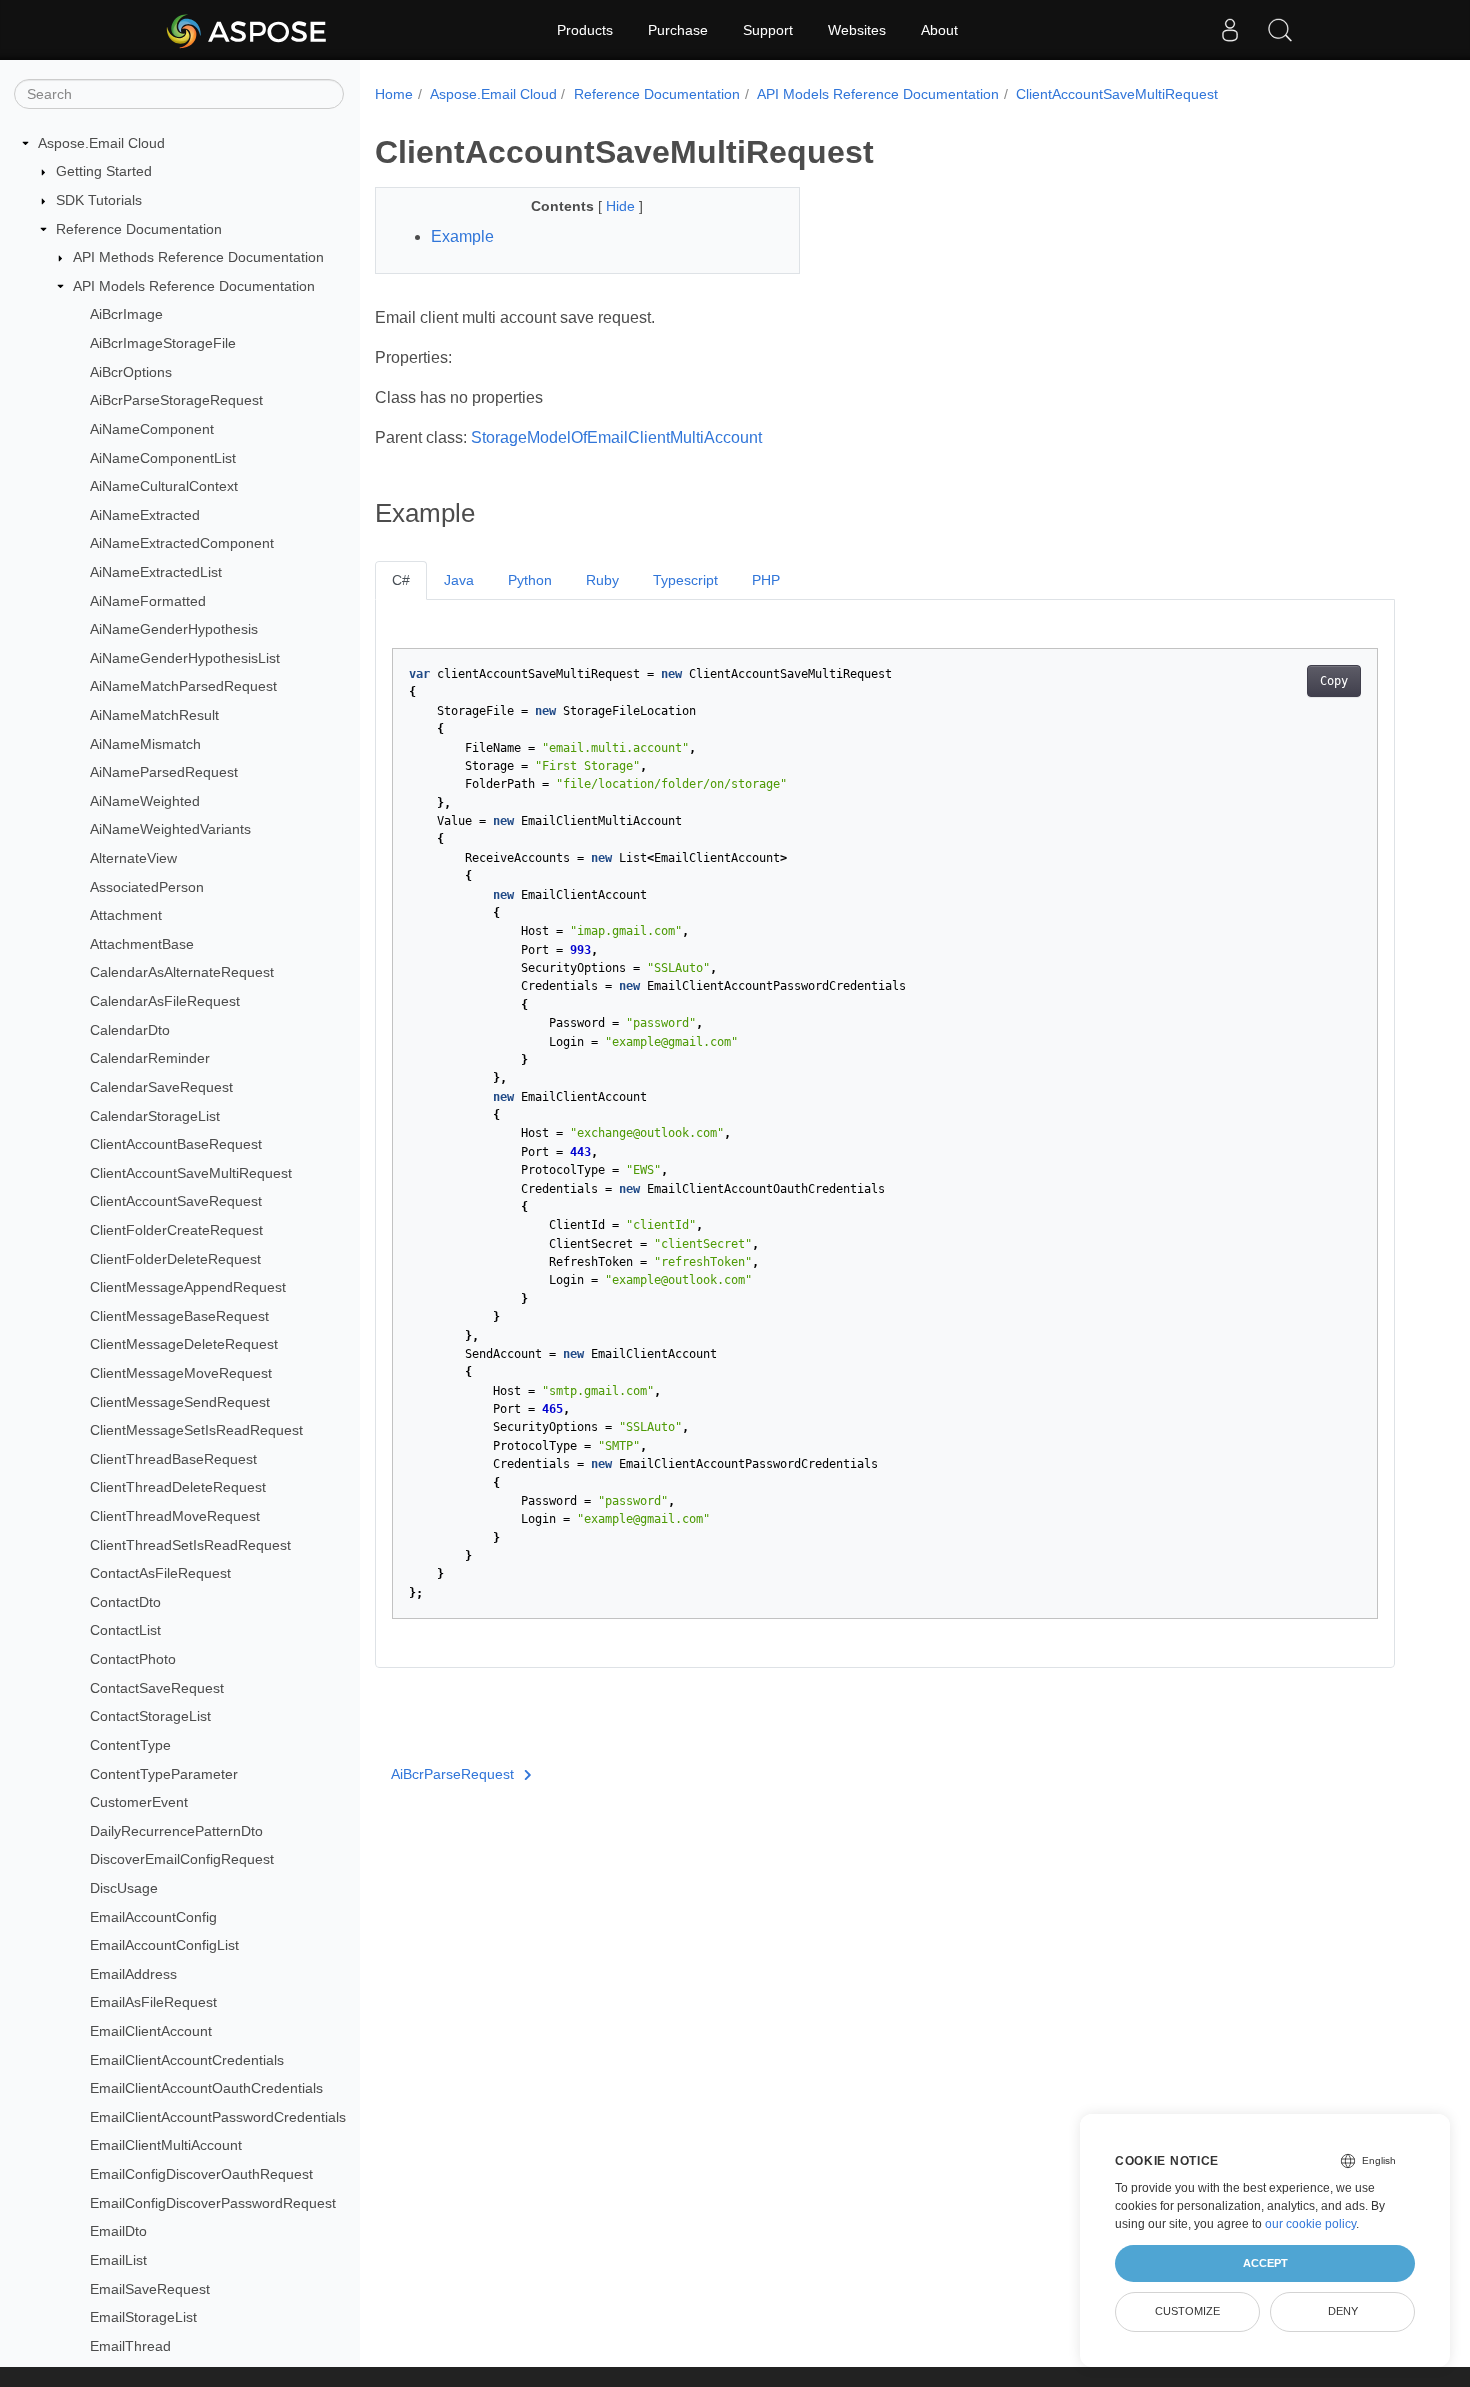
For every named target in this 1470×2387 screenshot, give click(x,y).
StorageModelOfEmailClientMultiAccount (616, 437)
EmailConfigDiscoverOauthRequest (201, 2174)
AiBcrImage (126, 315)
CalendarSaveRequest (161, 1087)
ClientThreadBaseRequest (173, 1459)
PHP (766, 580)
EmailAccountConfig (153, 1917)
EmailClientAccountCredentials (187, 2060)
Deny (1343, 2311)
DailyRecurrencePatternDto (176, 1831)
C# (401, 580)
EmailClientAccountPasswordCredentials (218, 2117)
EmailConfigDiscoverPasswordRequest (213, 2203)
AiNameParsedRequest (164, 772)
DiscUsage (124, 1888)
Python (530, 580)
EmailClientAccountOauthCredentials (206, 2088)
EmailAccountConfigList (164, 1945)
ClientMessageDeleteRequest (184, 1345)
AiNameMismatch (145, 744)
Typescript (685, 580)
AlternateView (133, 858)
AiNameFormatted (148, 601)
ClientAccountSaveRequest (176, 1202)
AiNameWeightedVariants (170, 830)
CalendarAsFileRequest (165, 1001)
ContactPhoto (133, 1659)
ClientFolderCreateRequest (176, 1230)
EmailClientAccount (151, 2031)
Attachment (126, 915)
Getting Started (104, 172)
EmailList (118, 2260)
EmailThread (130, 2346)
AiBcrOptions (131, 372)
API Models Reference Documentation (194, 286)
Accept (1265, 2263)
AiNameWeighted (145, 801)
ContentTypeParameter (164, 1774)
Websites (857, 30)
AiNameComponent (152, 429)
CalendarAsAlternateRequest (182, 973)
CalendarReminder (150, 1059)
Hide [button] (622, 206)
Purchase (678, 30)
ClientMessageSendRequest (180, 1402)
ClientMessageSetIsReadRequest (196, 1430)
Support (768, 30)
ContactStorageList (150, 1717)
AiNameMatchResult (154, 715)
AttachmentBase (142, 944)
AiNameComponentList (163, 458)
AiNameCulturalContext (164, 486)
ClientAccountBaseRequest (176, 1144)
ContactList (125, 1631)
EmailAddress (133, 1974)
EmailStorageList (143, 2317)
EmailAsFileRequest (153, 2003)
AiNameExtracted (145, 515)
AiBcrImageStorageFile (163, 343)
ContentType (130, 1745)
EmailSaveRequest (150, 2289)
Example (462, 236)
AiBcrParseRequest (452, 1774)
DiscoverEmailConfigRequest (182, 1860)
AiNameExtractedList (156, 572)
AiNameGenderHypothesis (174, 629)
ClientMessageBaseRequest (179, 1316)
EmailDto (118, 2231)
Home (394, 94)
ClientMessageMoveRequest (181, 1373)
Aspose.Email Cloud (101, 143)
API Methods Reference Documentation (198, 257)
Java (459, 580)
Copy (1334, 681)
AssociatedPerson (147, 887)
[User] (1230, 30)
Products (585, 30)
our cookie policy (1310, 2224)
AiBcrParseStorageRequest (176, 400)
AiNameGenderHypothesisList (185, 658)
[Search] (1280, 30)
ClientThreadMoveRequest (175, 1516)
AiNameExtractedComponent (182, 544)
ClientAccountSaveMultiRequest (191, 1173)
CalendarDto (130, 1030)
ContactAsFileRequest (160, 1573)
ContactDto (125, 1602)
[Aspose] (247, 30)
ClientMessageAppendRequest (188, 1287)
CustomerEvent (139, 1802)
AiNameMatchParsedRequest (183, 687)
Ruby (602, 580)
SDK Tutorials (99, 200)
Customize (1187, 2311)
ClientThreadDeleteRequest (178, 1488)
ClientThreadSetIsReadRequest (190, 1545)
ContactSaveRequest (157, 1688)
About (939, 30)
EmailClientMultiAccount (166, 2146)
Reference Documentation (139, 229)
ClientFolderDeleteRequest (175, 1259)
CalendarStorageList (155, 1116)
